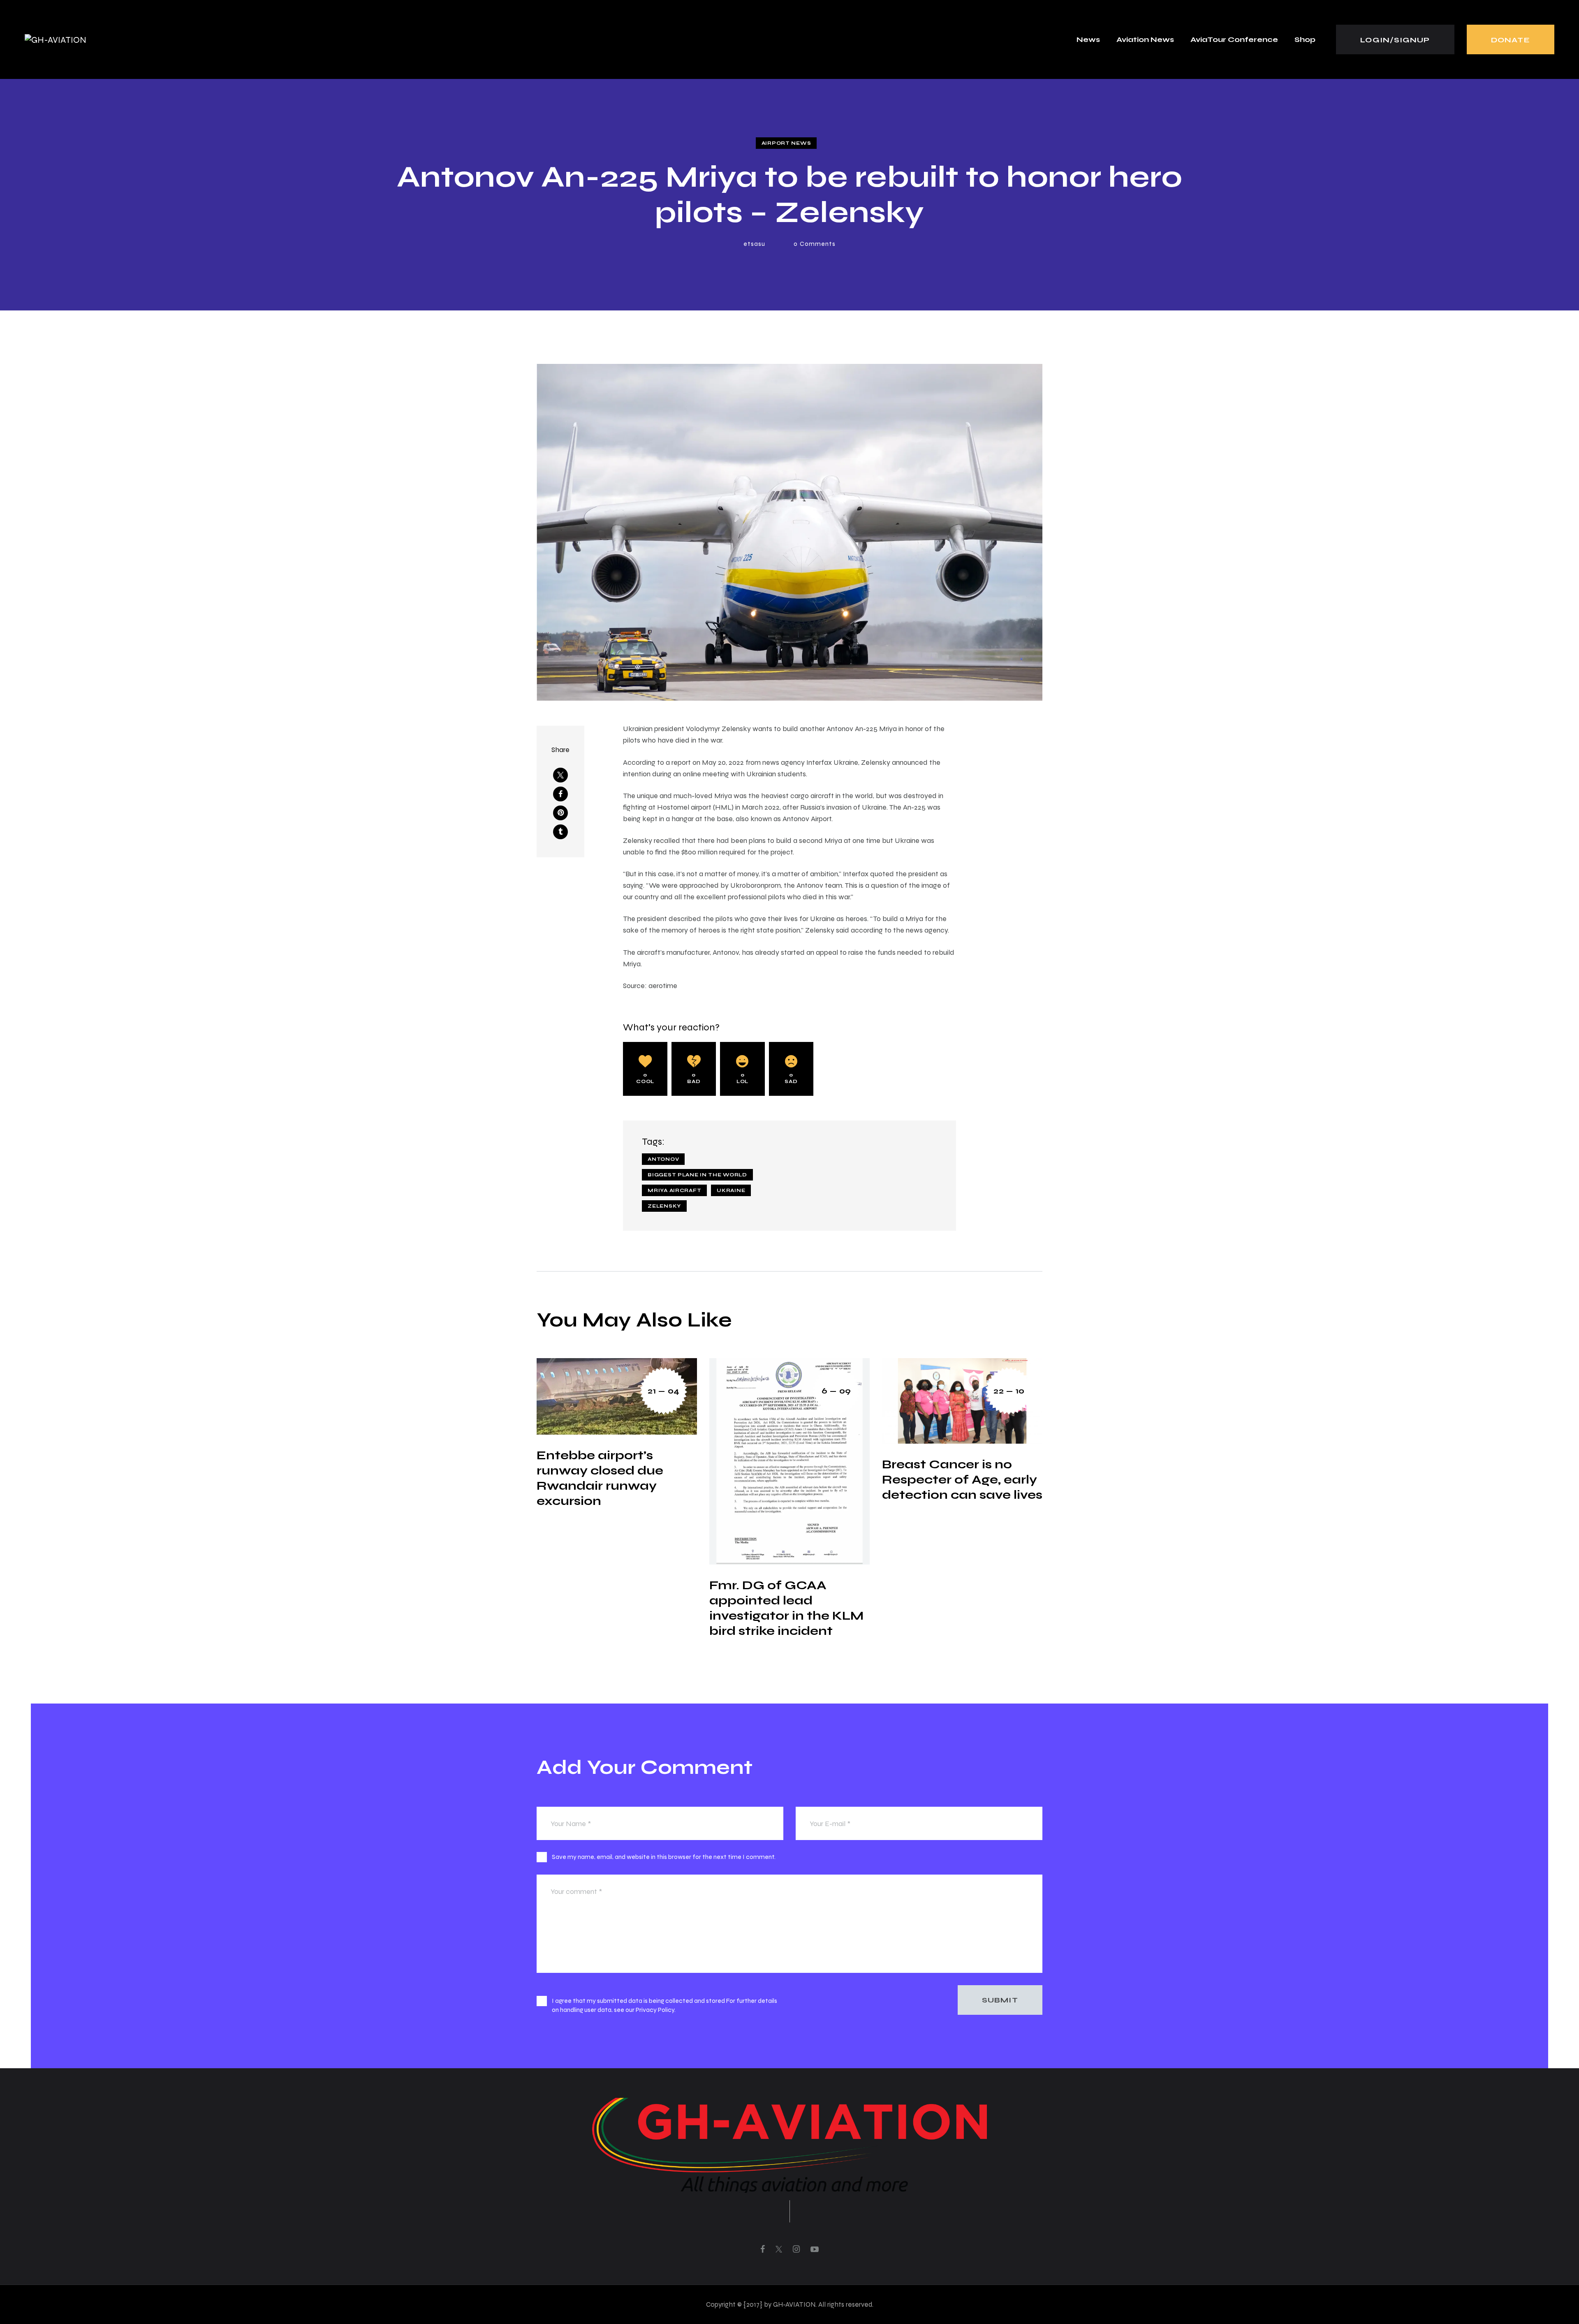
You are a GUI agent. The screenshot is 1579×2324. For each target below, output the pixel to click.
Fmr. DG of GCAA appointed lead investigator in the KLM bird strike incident (786, 1608)
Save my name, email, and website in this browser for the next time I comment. (664, 1857)
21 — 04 (664, 1391)
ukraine (731, 1190)
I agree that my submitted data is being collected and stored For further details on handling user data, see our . (664, 2005)
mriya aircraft (674, 1190)
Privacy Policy (655, 2010)
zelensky (664, 1206)
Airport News (786, 143)
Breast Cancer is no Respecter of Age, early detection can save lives (962, 1479)
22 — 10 (1009, 1391)
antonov (663, 1159)
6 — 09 (836, 1391)
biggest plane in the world (697, 1175)
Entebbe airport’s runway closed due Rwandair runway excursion (600, 1478)
